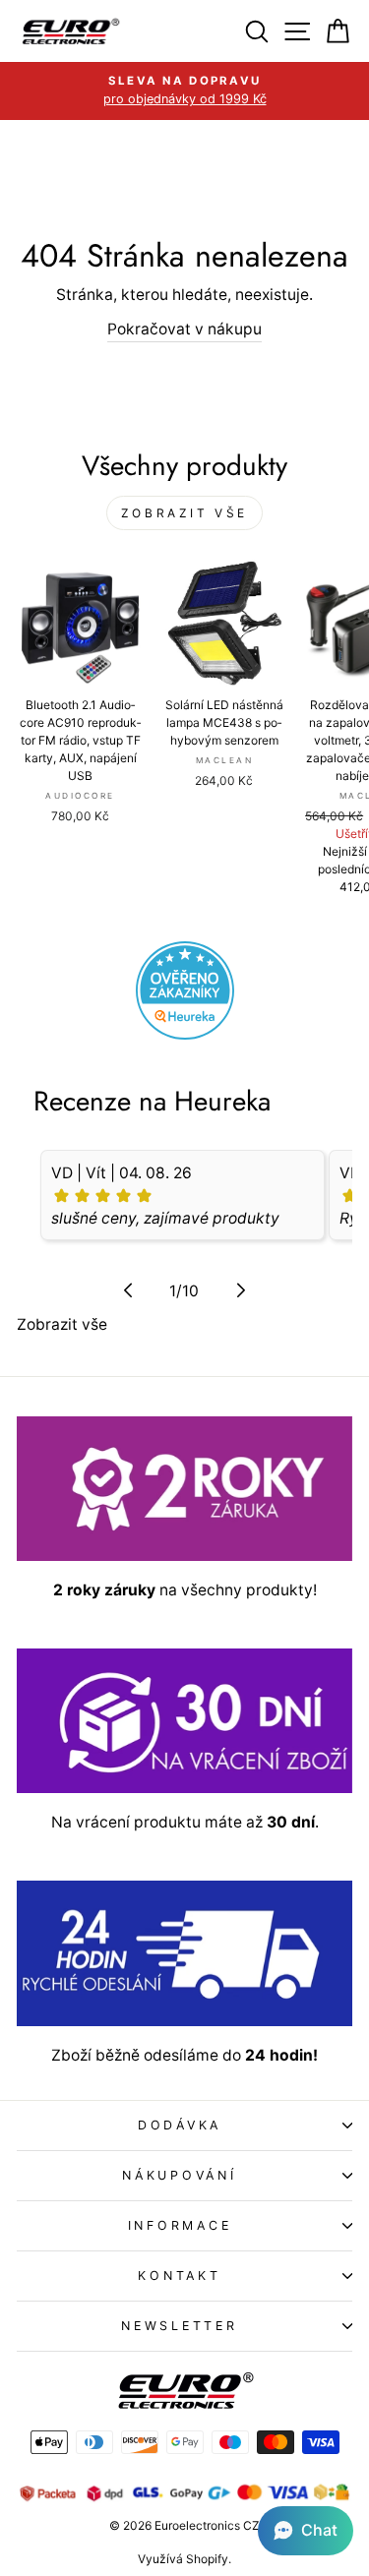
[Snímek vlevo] (128, 1290)
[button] (306, 2531)
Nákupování (180, 2175)
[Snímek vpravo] (241, 1290)
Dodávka (180, 2125)
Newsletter (180, 2326)
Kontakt (179, 2276)
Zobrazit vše (184, 513)
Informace (180, 2225)
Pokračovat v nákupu (184, 329)
